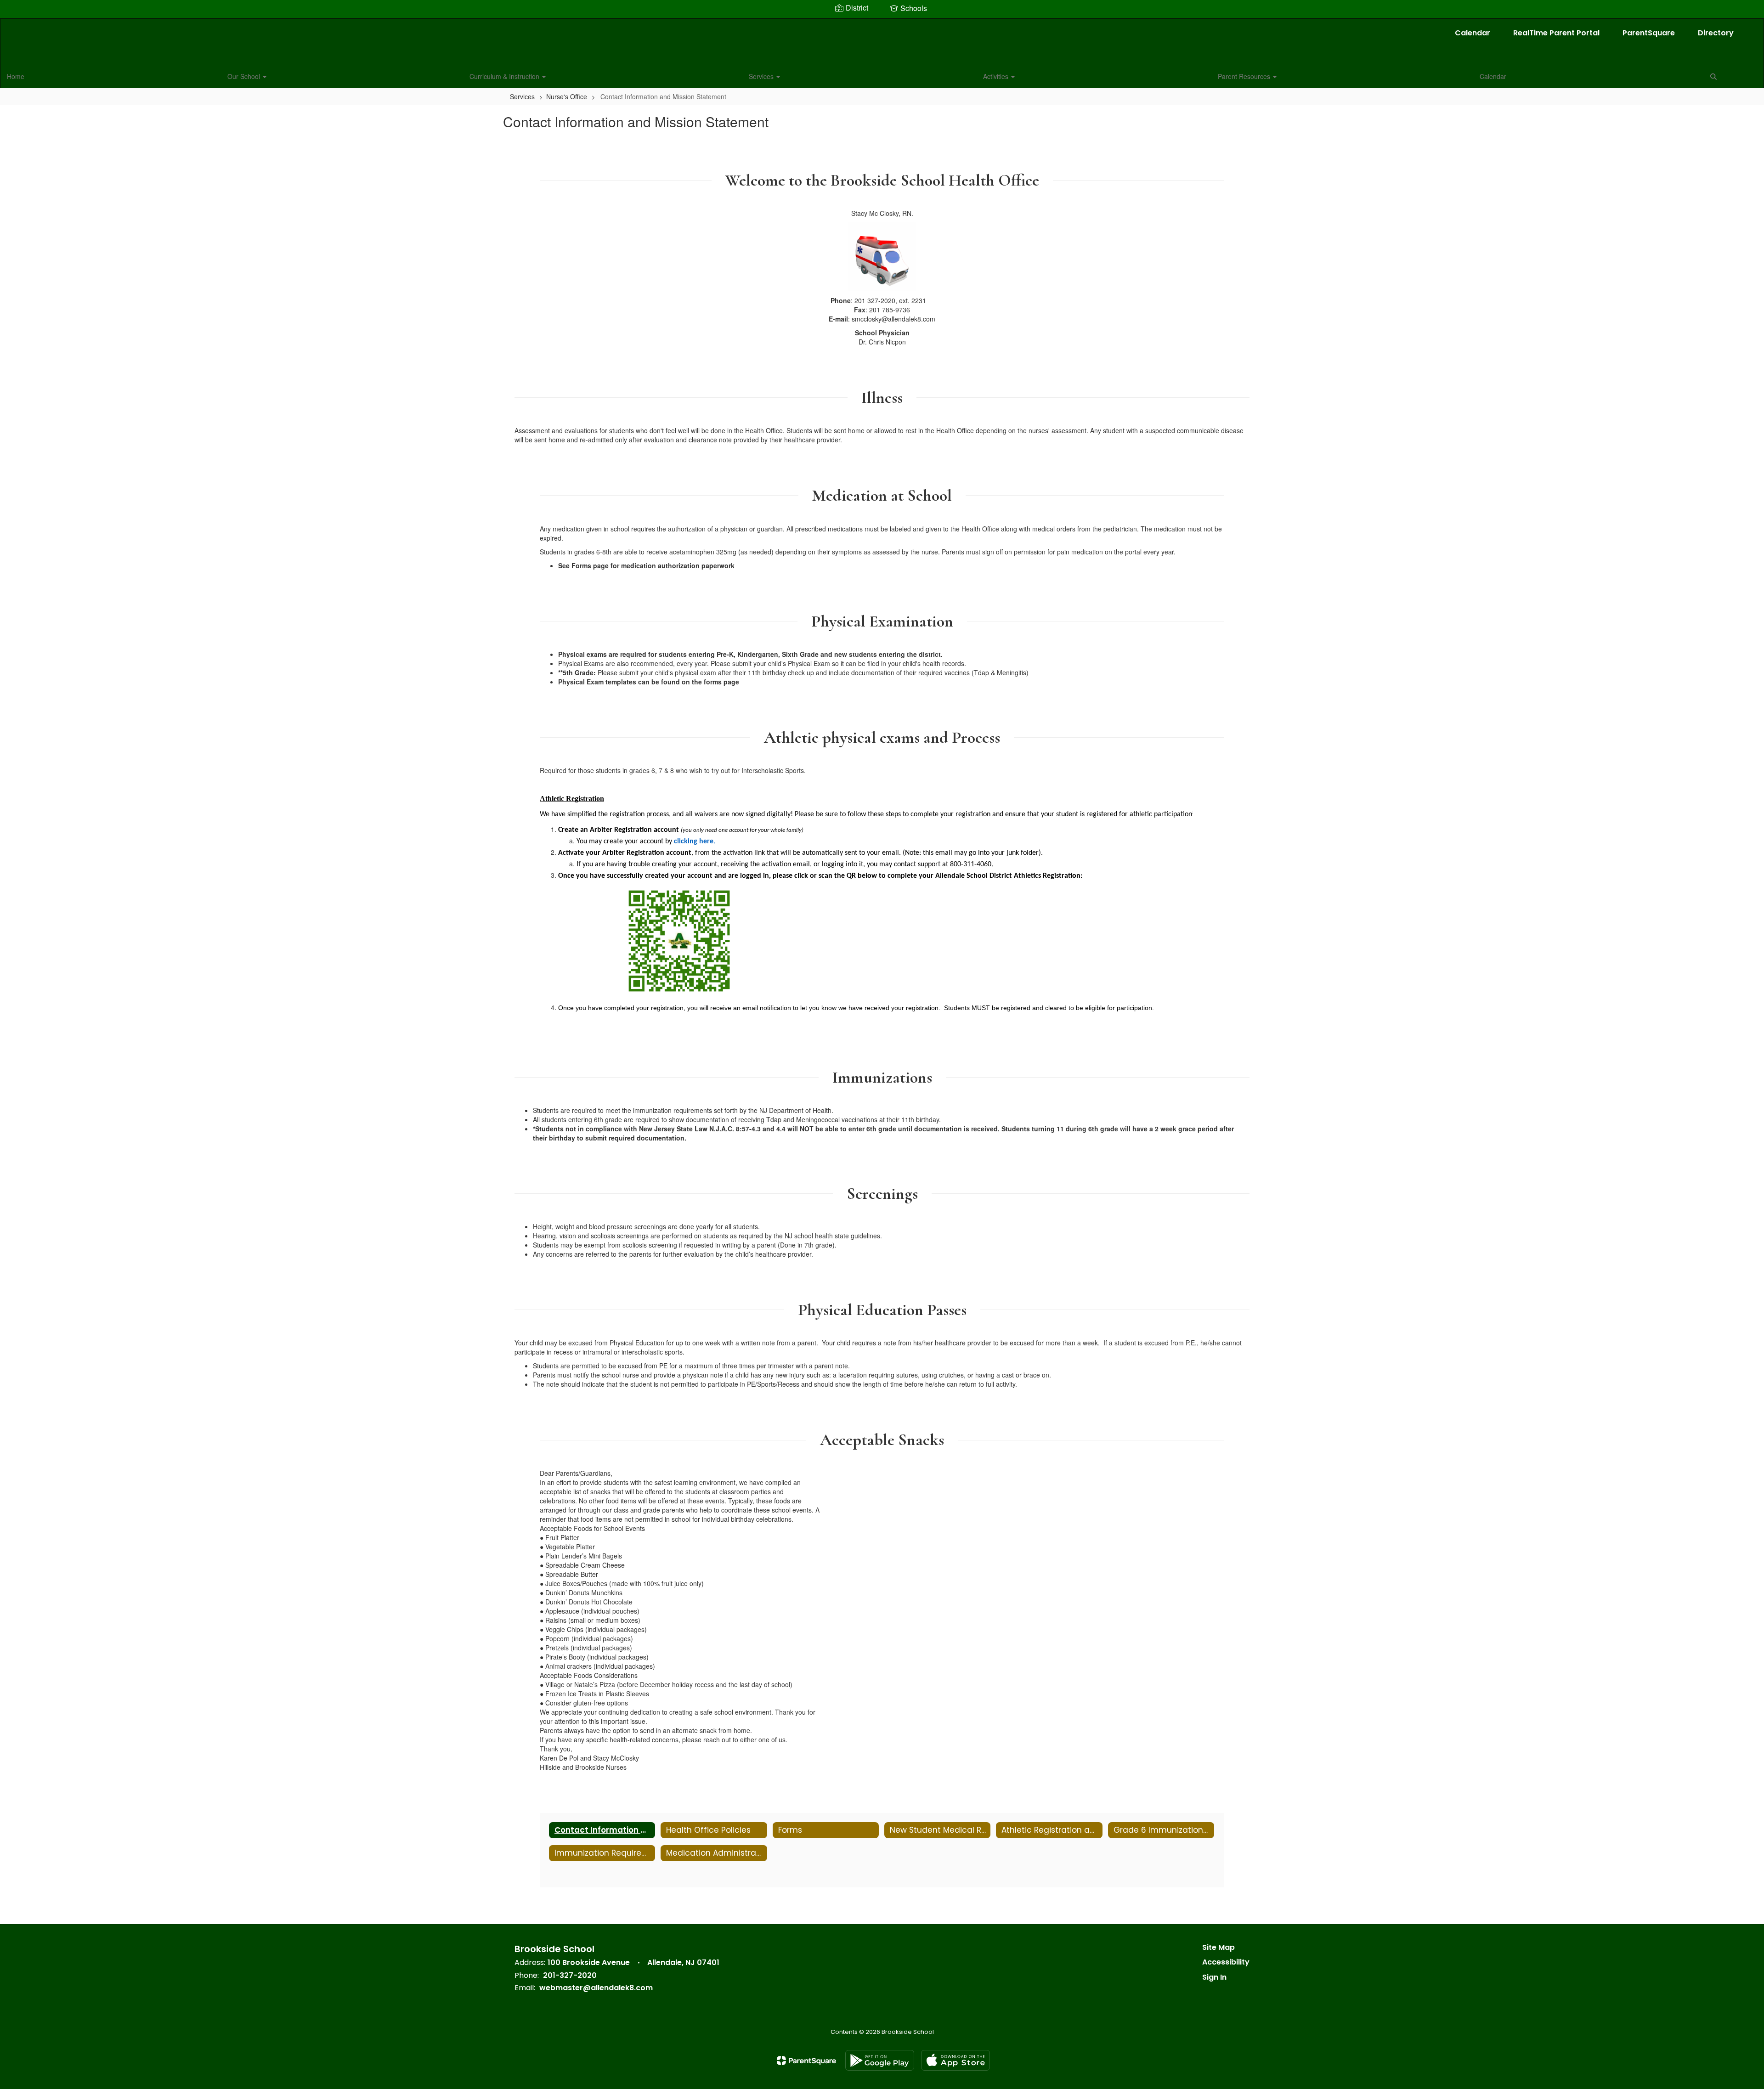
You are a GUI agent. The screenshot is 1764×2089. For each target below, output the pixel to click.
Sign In (1214, 1977)
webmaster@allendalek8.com (596, 1988)
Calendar (1473, 33)
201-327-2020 (570, 1975)
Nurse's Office (567, 96)
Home (16, 76)
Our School (245, 76)
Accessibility (1226, 1962)
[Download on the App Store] (955, 2060)
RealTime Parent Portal (1556, 33)
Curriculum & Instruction (505, 76)
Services (762, 76)
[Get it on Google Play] (880, 2060)
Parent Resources (1245, 76)
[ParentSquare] (806, 2061)
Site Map (1218, 1947)
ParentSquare (1649, 33)
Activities (997, 76)
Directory (1716, 33)
